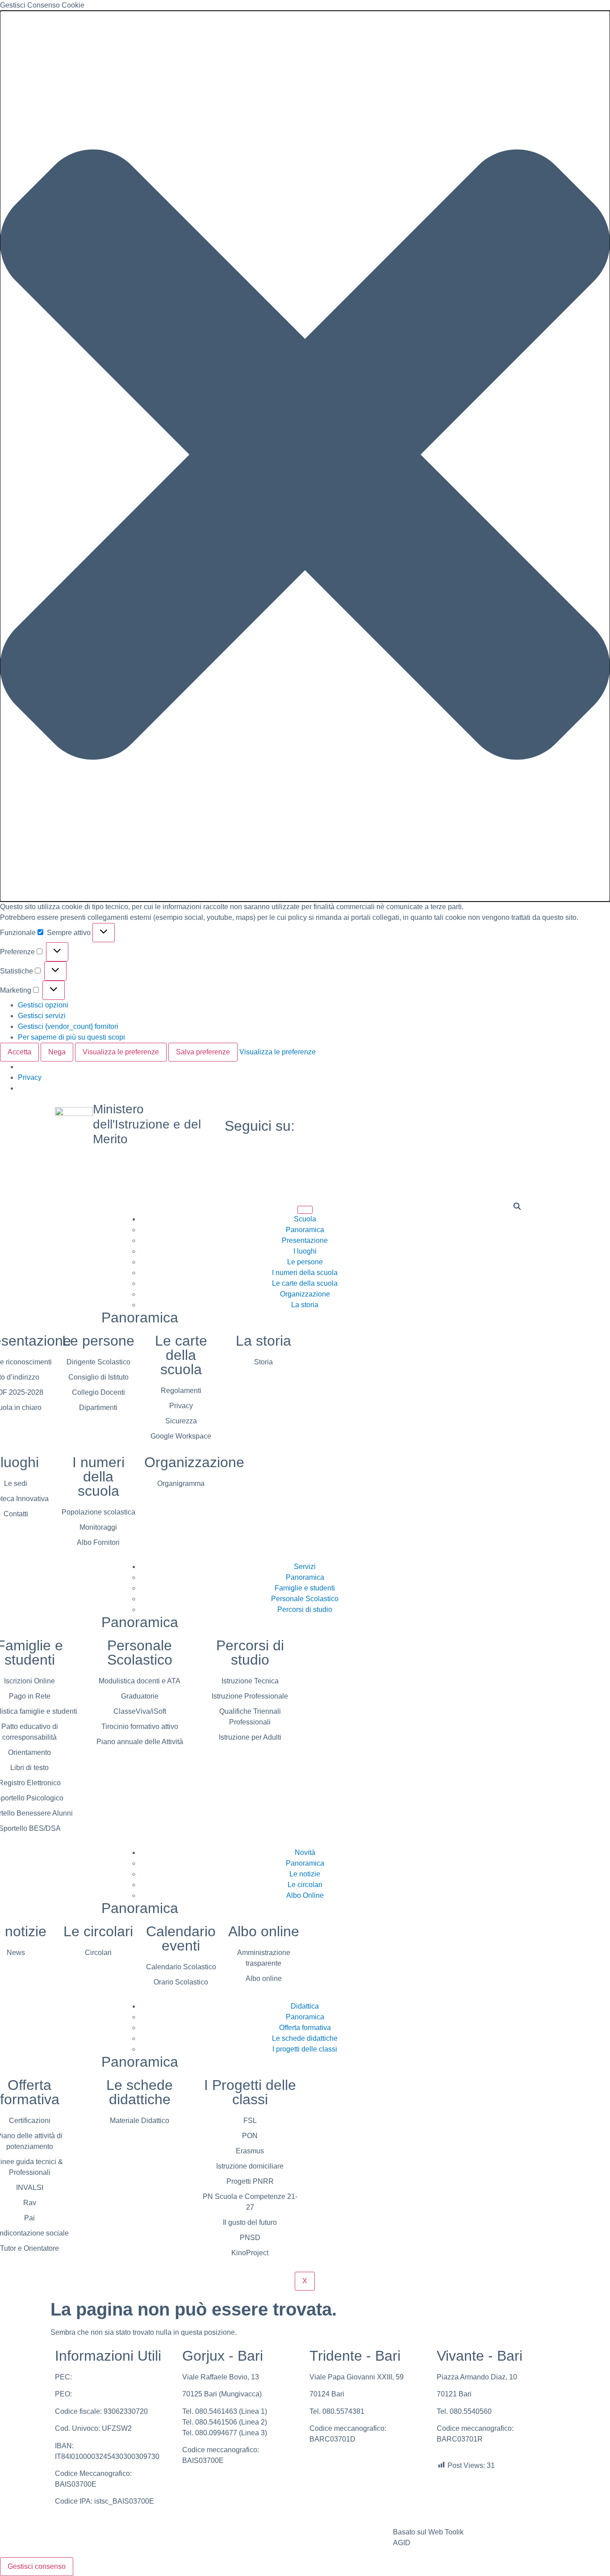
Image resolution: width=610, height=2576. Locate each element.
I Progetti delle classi (250, 2092)
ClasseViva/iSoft (140, 1711)
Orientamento (29, 1752)
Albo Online (305, 1895)
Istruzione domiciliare (250, 2166)
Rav (30, 2203)
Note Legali (161, 2532)
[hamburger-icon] (305, 1210)
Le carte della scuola (305, 1283)
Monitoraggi (98, 1527)
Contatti (16, 1514)
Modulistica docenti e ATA (140, 1681)
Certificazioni (30, 2121)
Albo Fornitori (98, 1542)
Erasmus (250, 2151)
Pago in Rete (30, 1696)
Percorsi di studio (305, 1609)
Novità (305, 1852)
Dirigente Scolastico (98, 1362)
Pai (29, 2218)
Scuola (305, 1219)
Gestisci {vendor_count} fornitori (68, 1026)
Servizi (305, 1567)
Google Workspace (181, 1436)
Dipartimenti (98, 1408)
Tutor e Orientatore (29, 2248)
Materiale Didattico (140, 2121)
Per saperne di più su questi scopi (71, 1037)
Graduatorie (140, 1696)
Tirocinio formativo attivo (140, 1726)
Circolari (98, 1953)
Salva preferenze (203, 1052)
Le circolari (305, 1885)
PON (250, 2136)
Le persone (305, 1262)
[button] (305, 456)
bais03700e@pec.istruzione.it (121, 2377)
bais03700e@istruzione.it (114, 2394)
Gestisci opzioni (43, 1005)
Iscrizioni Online (29, 1681)
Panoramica (305, 1230)
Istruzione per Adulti (250, 1737)
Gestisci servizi (42, 1016)
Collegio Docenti (98, 1392)
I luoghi (305, 1251)
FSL (250, 2121)
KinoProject (250, 2253)
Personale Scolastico (305, 1599)
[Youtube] (475, 1126)
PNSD (250, 2238)
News (16, 1953)
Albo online (264, 1931)
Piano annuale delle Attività (140, 1742)
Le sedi (16, 1483)
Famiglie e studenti (305, 1588)
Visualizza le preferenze (121, 1052)
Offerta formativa (305, 2028)
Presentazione (305, 1240)
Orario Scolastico (181, 1982)
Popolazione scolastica (98, 1512)
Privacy (30, 1077)
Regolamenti (181, 1391)
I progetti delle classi (305, 2049)
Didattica (305, 2006)
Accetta (19, 1052)
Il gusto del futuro (250, 2222)
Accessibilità (330, 2532)
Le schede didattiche (305, 2038)
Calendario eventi (181, 1938)
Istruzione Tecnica (250, 1681)
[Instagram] (475, 1137)
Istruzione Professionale (250, 1696)
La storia (305, 1305)
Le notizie (305, 1874)
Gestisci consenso (37, 2566)
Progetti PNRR (250, 2181)
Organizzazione (305, 1294)
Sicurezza (181, 1421)
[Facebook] (475, 1115)
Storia (263, 1362)
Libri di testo (29, 1768)
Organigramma (181, 1483)
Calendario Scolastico (181, 1967)
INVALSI (30, 2188)
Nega (57, 1052)
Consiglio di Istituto (98, 1377)
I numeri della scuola (305, 1273)
